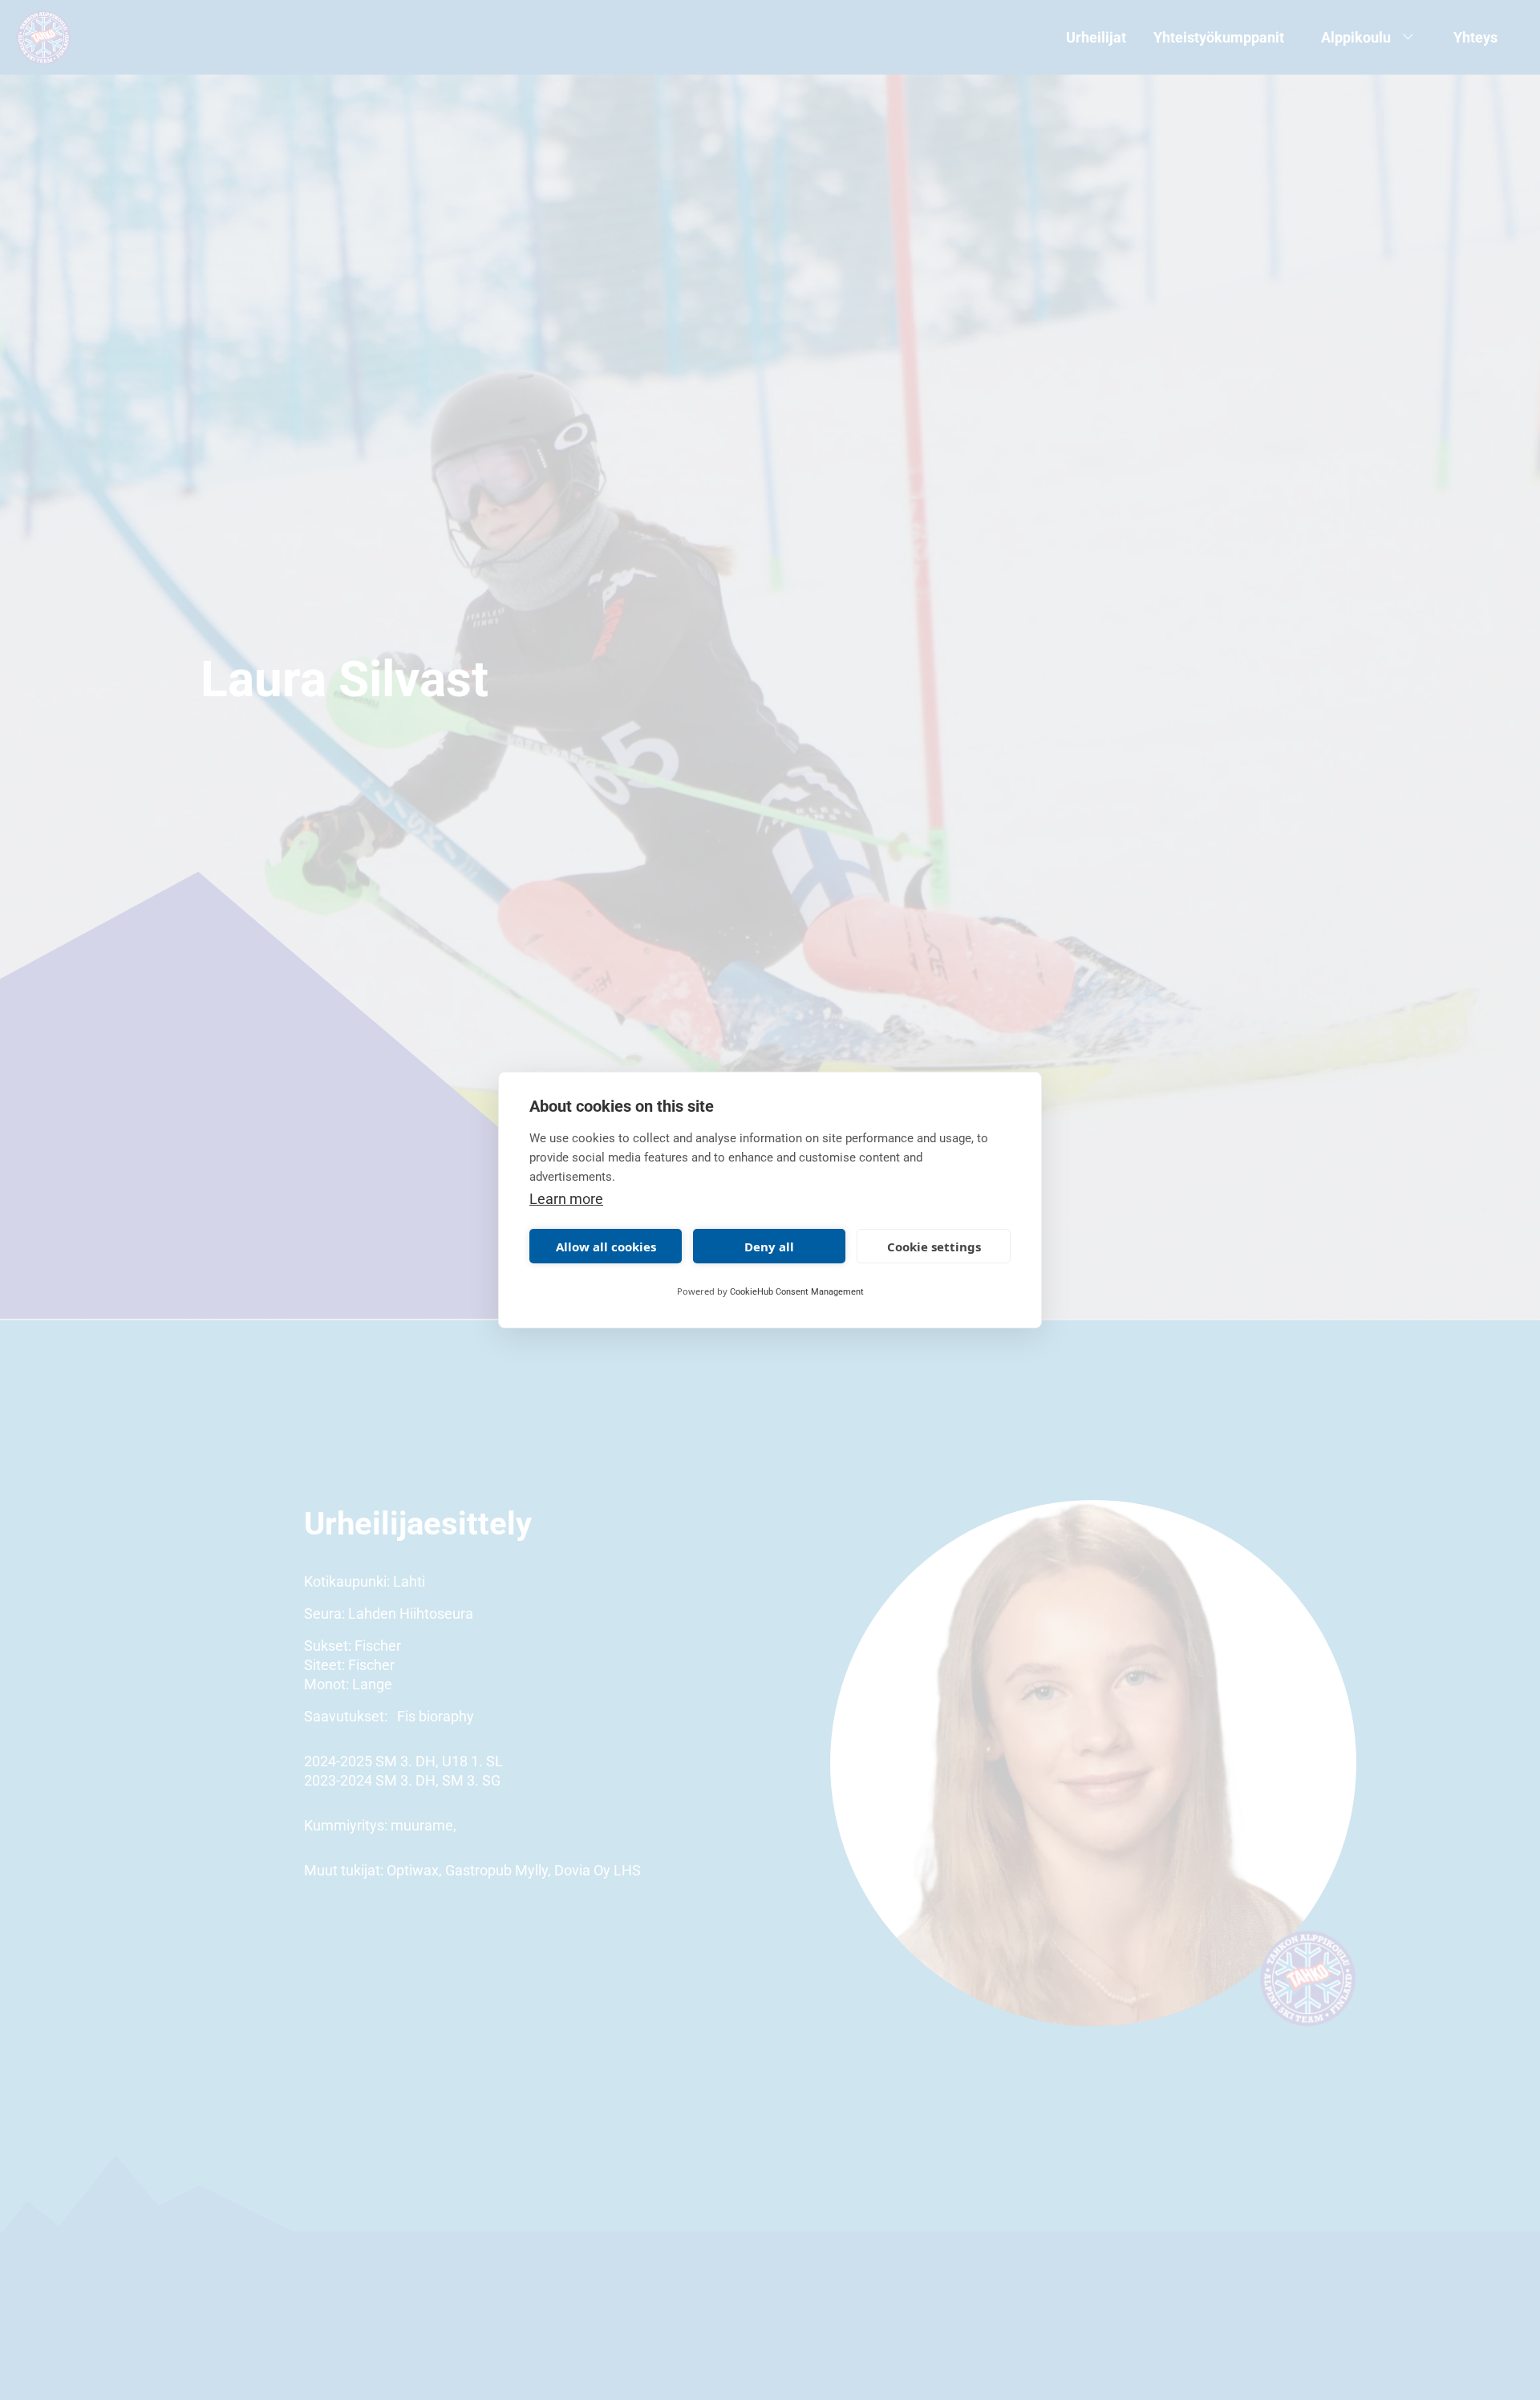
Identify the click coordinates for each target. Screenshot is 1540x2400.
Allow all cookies (606, 1247)
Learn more (566, 1199)
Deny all (769, 1247)
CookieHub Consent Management (797, 1292)
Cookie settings (934, 1247)
